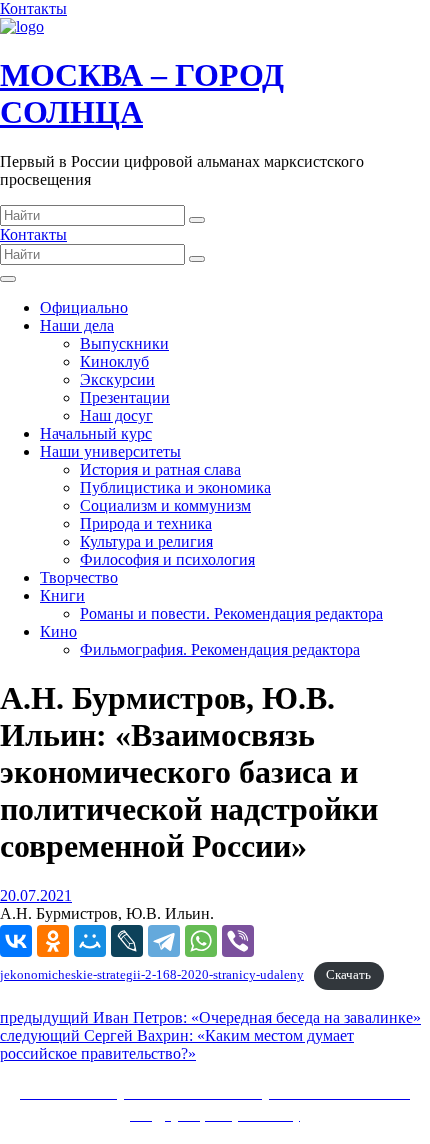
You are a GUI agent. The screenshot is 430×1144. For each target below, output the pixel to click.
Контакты (33, 8)
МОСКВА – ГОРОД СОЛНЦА (142, 93)
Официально (84, 307)
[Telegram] (164, 941)
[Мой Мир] (90, 941)
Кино (58, 631)
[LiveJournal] (127, 941)
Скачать (348, 975)
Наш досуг (116, 415)
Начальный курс (96, 433)
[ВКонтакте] (16, 941)
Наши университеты (110, 451)
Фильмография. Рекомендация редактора (220, 649)
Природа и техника (146, 523)
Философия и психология (167, 559)
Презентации (125, 397)
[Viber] (238, 941)
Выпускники (124, 343)
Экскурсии (117, 379)
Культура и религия (146, 541)
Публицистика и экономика (175, 487)
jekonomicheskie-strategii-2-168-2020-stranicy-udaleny (152, 975)
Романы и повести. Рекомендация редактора (231, 613)
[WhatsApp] (201, 941)
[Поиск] (197, 220)
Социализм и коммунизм (165, 505)
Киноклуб (114, 361)
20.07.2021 (36, 895)
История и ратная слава (160, 469)
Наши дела (77, 325)
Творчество (79, 577)
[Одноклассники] (53, 941)
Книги (62, 595)
